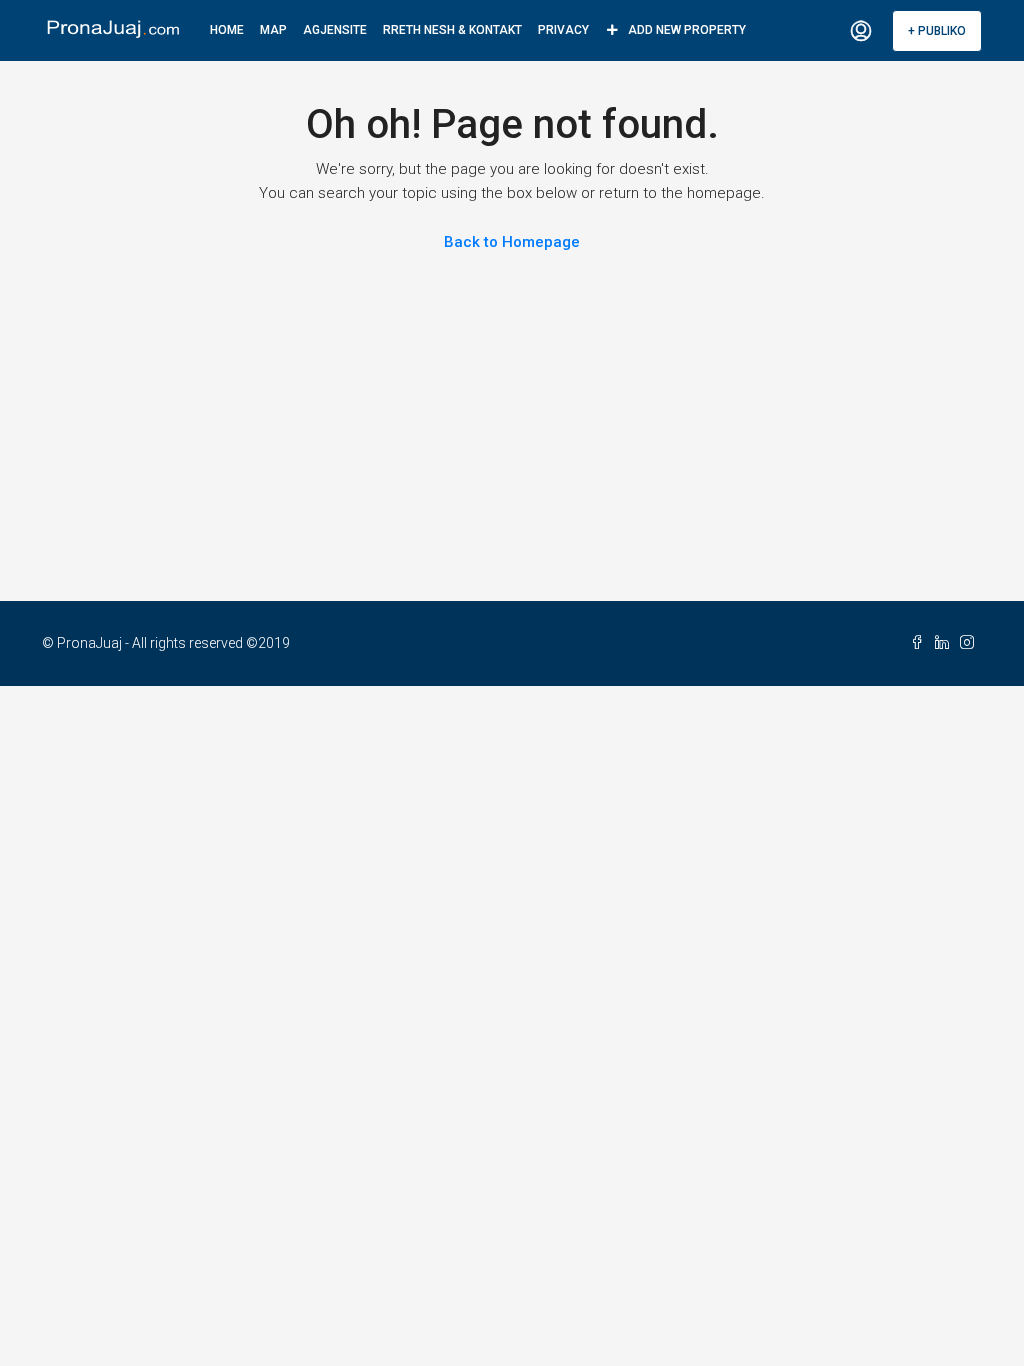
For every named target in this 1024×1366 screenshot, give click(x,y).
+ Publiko (937, 31)
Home (227, 30)
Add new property (687, 30)
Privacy (563, 30)
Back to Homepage (512, 242)
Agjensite (335, 30)
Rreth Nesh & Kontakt (452, 30)
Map (273, 30)
